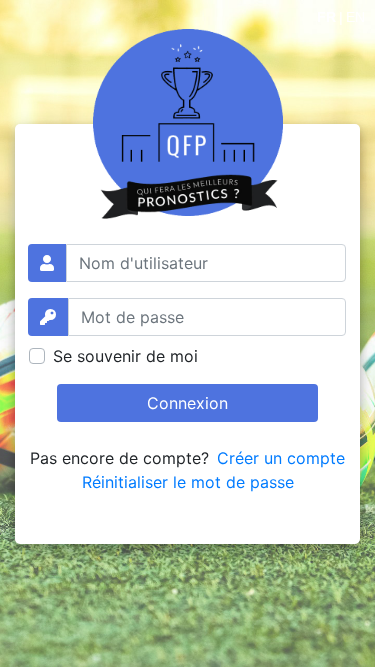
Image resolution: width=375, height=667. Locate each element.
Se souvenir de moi (125, 356)
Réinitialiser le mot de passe (188, 482)
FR (326, 17)
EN (355, 17)
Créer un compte (281, 458)
